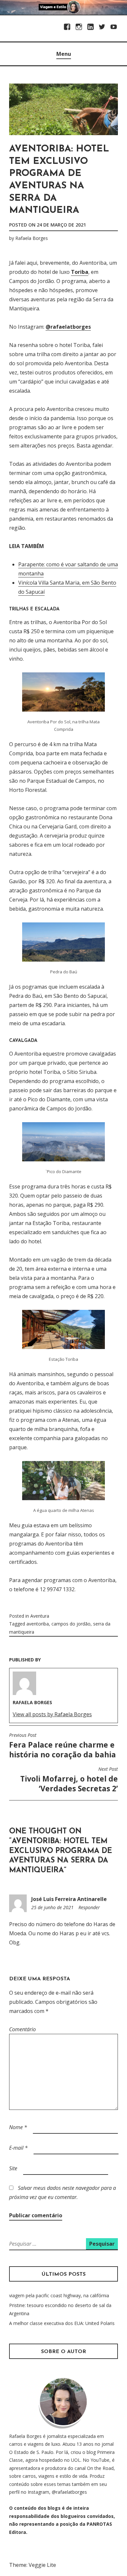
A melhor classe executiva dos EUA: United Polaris (62, 2323)
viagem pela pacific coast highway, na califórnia (59, 2295)
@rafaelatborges (68, 327)
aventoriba (38, 1624)
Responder (89, 1907)
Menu (64, 54)
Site (13, 2168)
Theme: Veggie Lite (33, 2565)
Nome (18, 2127)
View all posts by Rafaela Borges (52, 1714)
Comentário (22, 2029)
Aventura (40, 1616)
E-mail (18, 2148)
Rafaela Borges (32, 238)
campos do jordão (71, 1624)
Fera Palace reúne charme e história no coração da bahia (63, 1746)
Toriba (80, 272)
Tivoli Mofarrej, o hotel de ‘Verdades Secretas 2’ (69, 1780)
